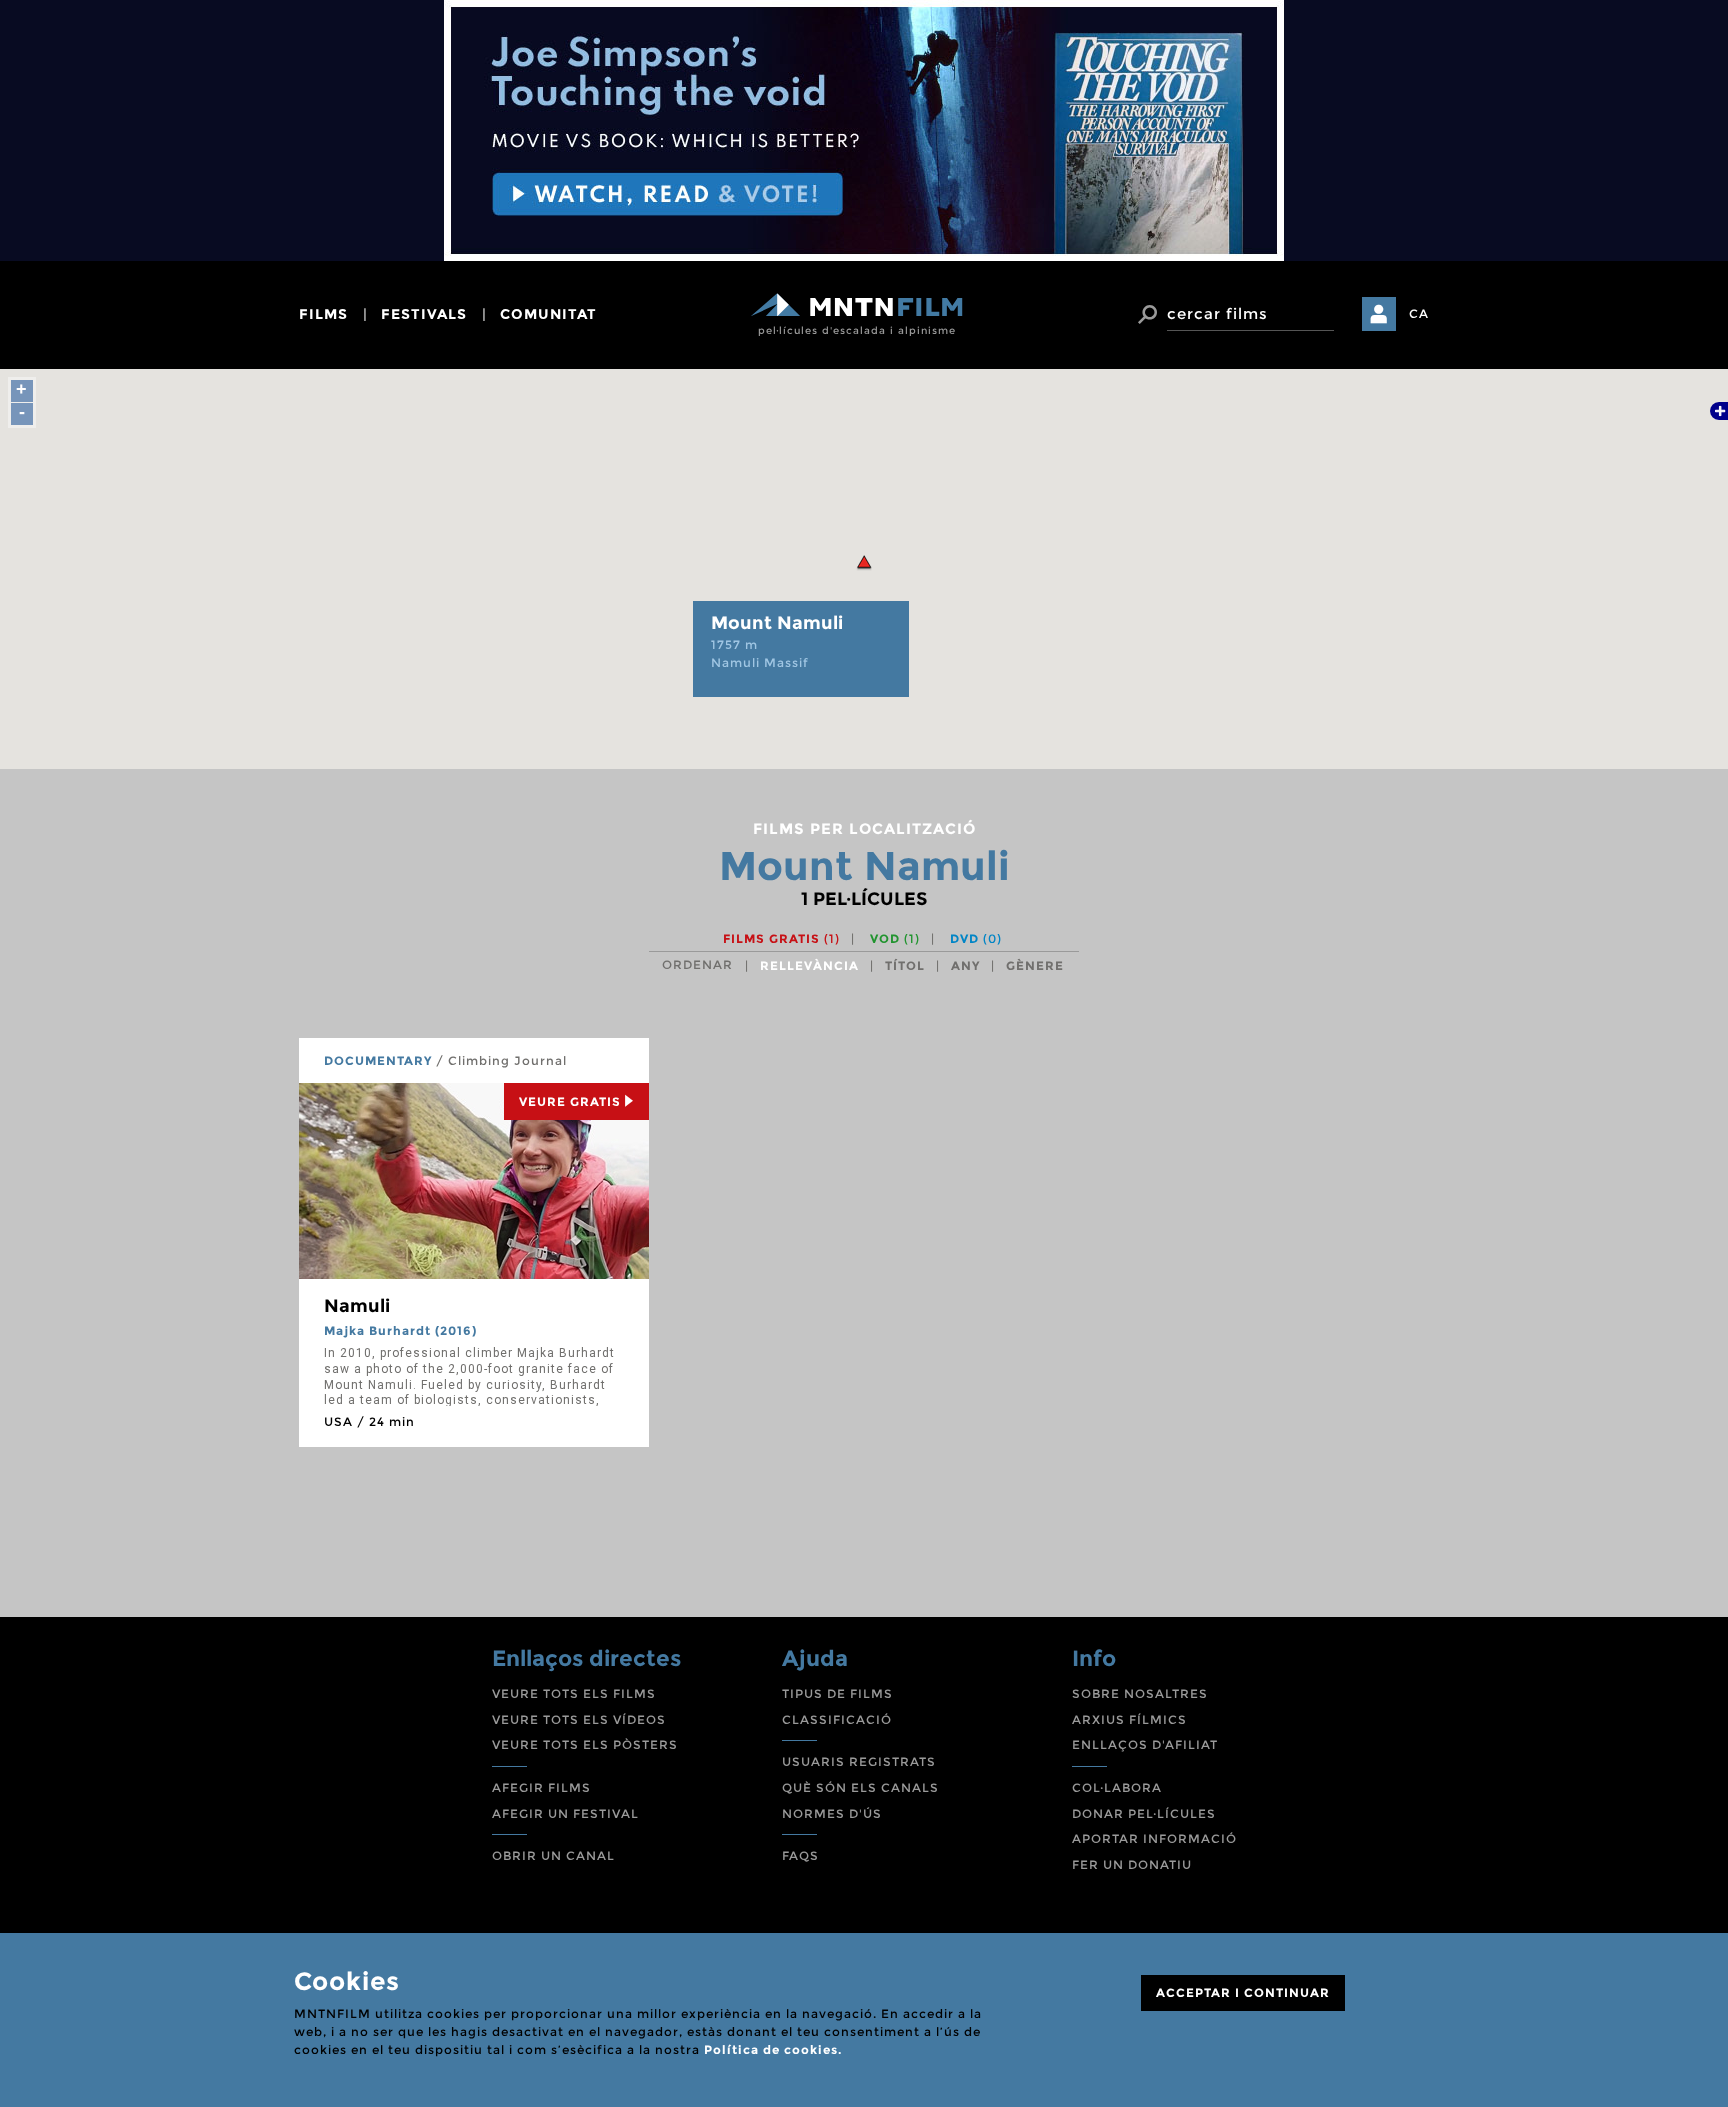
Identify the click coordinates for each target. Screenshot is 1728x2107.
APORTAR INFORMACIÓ (1154, 1838)
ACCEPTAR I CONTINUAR (1243, 1992)
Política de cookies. (773, 2049)
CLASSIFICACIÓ (837, 1719)
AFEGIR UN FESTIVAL (565, 1813)
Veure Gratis (570, 1101)
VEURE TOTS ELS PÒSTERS (585, 1744)
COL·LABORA (1117, 1787)
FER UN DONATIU (1132, 1864)
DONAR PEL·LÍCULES (1144, 1813)
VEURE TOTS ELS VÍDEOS (579, 1719)
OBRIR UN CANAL (553, 1855)
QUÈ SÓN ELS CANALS (860, 1787)
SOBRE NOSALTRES (1140, 1693)
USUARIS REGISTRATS (859, 1761)
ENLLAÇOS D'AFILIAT (1145, 1744)
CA (1419, 313)
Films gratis (781, 938)
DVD (976, 938)
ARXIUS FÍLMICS (1129, 1719)
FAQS (800, 1855)
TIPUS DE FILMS (837, 1693)
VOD (895, 938)
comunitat (548, 314)
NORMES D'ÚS (832, 1813)
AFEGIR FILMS (541, 1787)
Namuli (357, 1306)
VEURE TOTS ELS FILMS (574, 1693)
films (323, 314)
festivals (424, 314)
